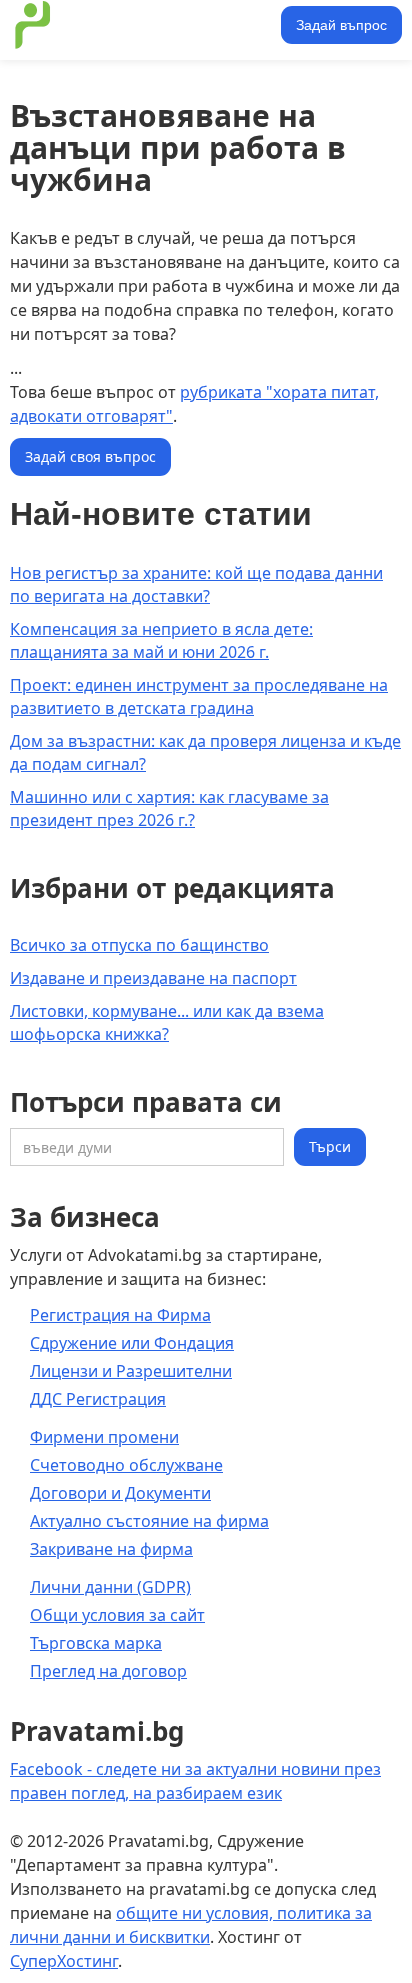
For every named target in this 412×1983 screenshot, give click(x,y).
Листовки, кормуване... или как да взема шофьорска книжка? (167, 1022)
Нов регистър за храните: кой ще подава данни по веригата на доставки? (196, 584)
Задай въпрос (341, 25)
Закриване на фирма (111, 1549)
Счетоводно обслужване (126, 1465)
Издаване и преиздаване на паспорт (153, 978)
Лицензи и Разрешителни (131, 1371)
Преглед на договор (108, 1671)
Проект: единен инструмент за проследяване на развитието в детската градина (199, 696)
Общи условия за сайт (117, 1615)
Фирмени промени (104, 1437)
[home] (142, 25)
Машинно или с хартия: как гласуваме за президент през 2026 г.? (169, 808)
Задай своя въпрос (90, 456)
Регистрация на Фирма (120, 1315)
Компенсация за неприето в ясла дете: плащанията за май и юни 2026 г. (161, 640)
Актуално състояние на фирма (149, 1521)
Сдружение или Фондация (132, 1343)
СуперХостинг (64, 1961)
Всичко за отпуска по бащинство (139, 945)
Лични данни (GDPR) (110, 1587)
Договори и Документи (120, 1493)
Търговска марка (96, 1643)
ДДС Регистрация (98, 1399)
